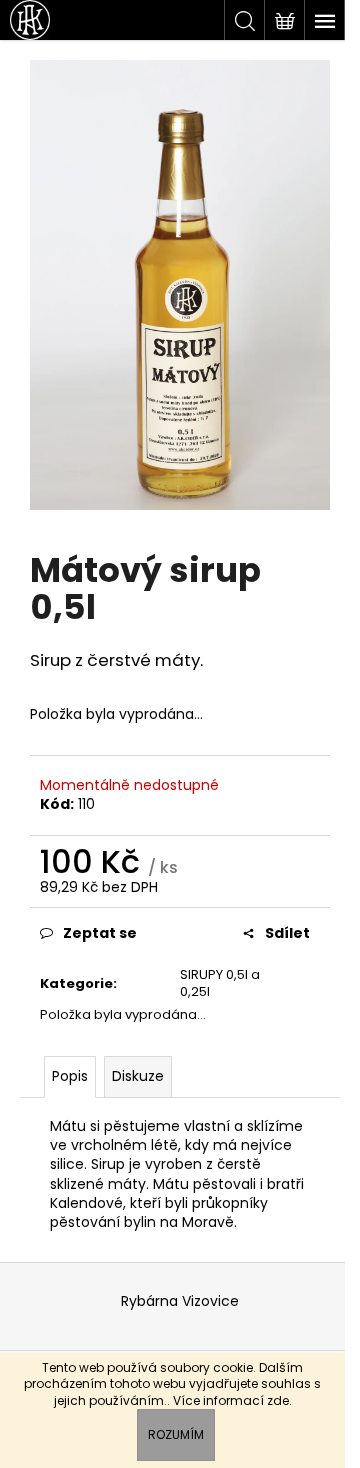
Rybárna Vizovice (180, 1301)
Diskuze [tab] (138, 1076)
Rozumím (176, 1434)
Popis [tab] (70, 1076)
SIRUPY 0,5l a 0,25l (220, 983)
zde (278, 1400)
